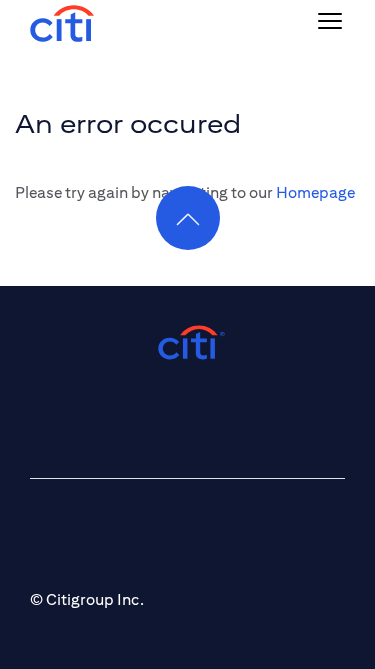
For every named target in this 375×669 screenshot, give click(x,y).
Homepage (315, 192)
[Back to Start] (62, 21)
